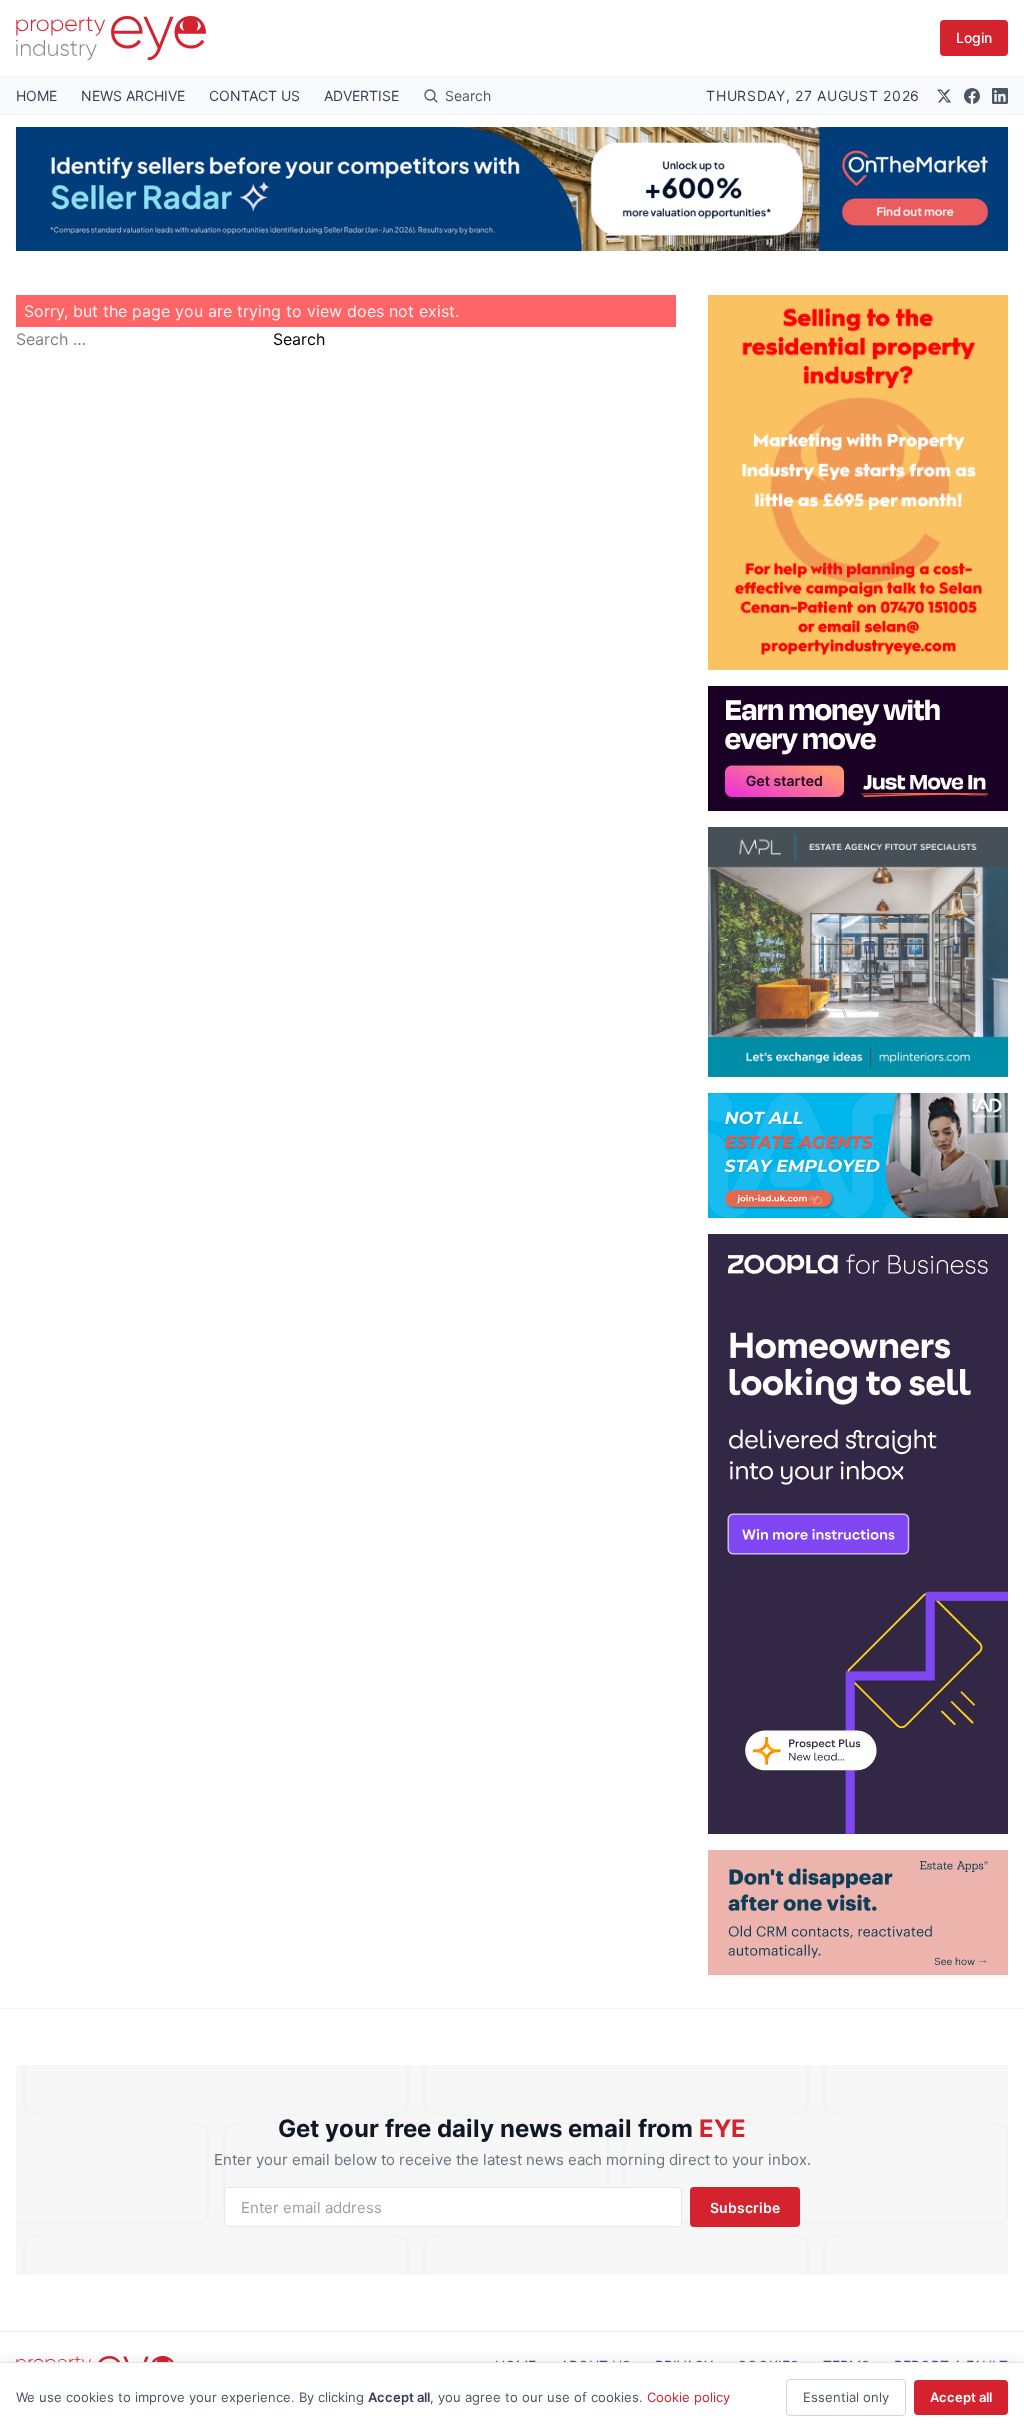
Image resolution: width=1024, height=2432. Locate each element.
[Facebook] (972, 96)
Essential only (846, 2397)
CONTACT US (254, 95)
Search (299, 339)
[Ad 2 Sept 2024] (858, 482)
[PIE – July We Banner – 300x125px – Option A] (858, 748)
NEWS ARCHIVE (133, 95)
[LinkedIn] (1000, 96)
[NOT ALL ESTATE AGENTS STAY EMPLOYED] (858, 1155)
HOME (36, 95)
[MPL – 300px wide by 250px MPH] (858, 952)
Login (974, 37)
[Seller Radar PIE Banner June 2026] (512, 189)
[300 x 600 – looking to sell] (858, 1534)
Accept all (961, 2397)
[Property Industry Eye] (111, 38)
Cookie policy (688, 2397)
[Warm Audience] (858, 1912)
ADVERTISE (361, 95)
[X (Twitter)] (944, 96)
